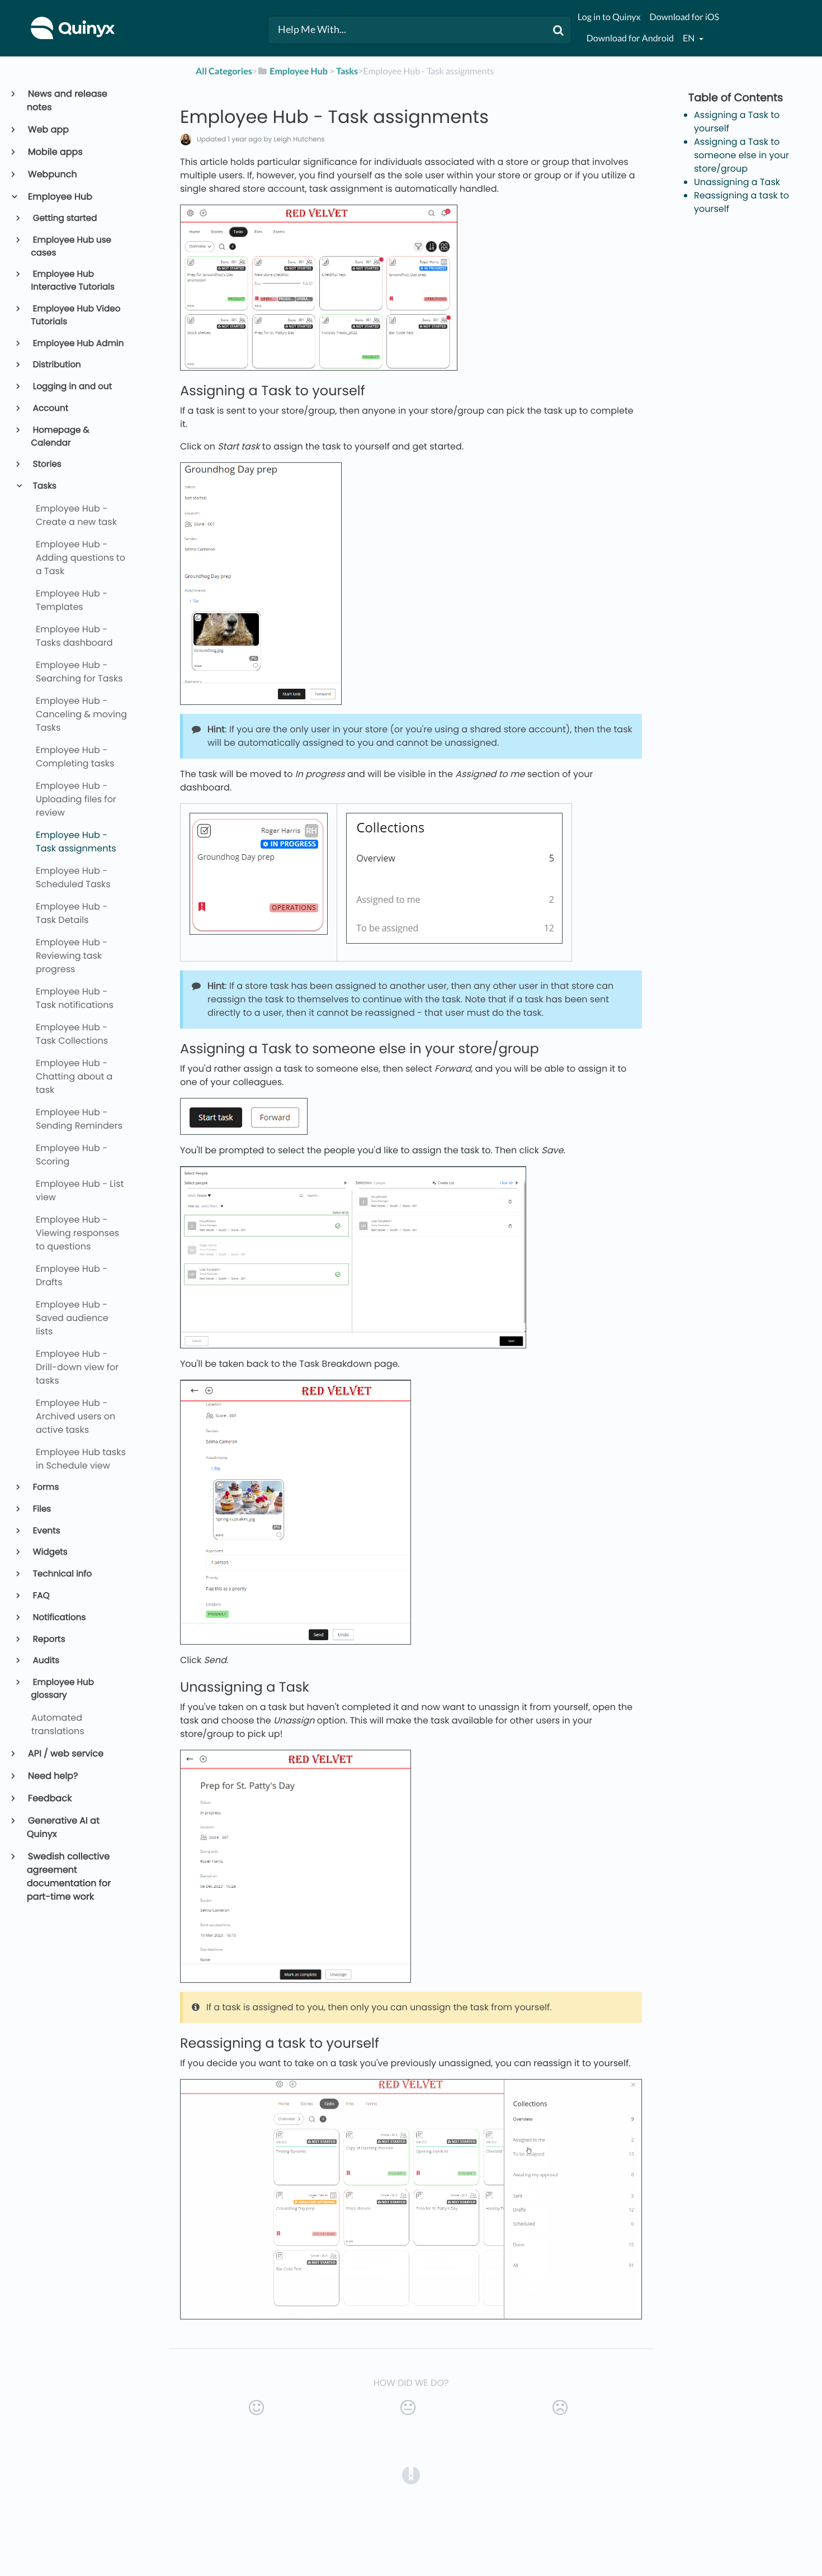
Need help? (53, 1776)
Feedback (49, 1798)
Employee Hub (60, 196)
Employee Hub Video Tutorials (76, 315)
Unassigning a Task (737, 182)
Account (50, 408)
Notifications (59, 1618)
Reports (48, 1639)
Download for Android (630, 38)
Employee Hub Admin (78, 344)
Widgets (49, 1552)
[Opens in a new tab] (411, 2475)
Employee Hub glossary (63, 1689)
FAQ (41, 1596)
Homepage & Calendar (60, 437)
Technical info (62, 1574)
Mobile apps (55, 152)
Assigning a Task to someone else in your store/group (741, 155)
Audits (46, 1661)
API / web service (65, 1753)
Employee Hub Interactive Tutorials (73, 281)
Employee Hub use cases (71, 247)
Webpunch (52, 174)
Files (41, 1509)
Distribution (56, 365)
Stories (46, 464)
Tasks (44, 486)
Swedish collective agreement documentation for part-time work (69, 1876)
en (689, 38)
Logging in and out (72, 387)
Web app (48, 129)
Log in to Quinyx (609, 17)
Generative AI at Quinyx (63, 1827)
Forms (45, 1487)
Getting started (64, 218)
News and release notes (67, 100)
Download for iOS (684, 17)
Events (46, 1531)
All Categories (224, 71)
